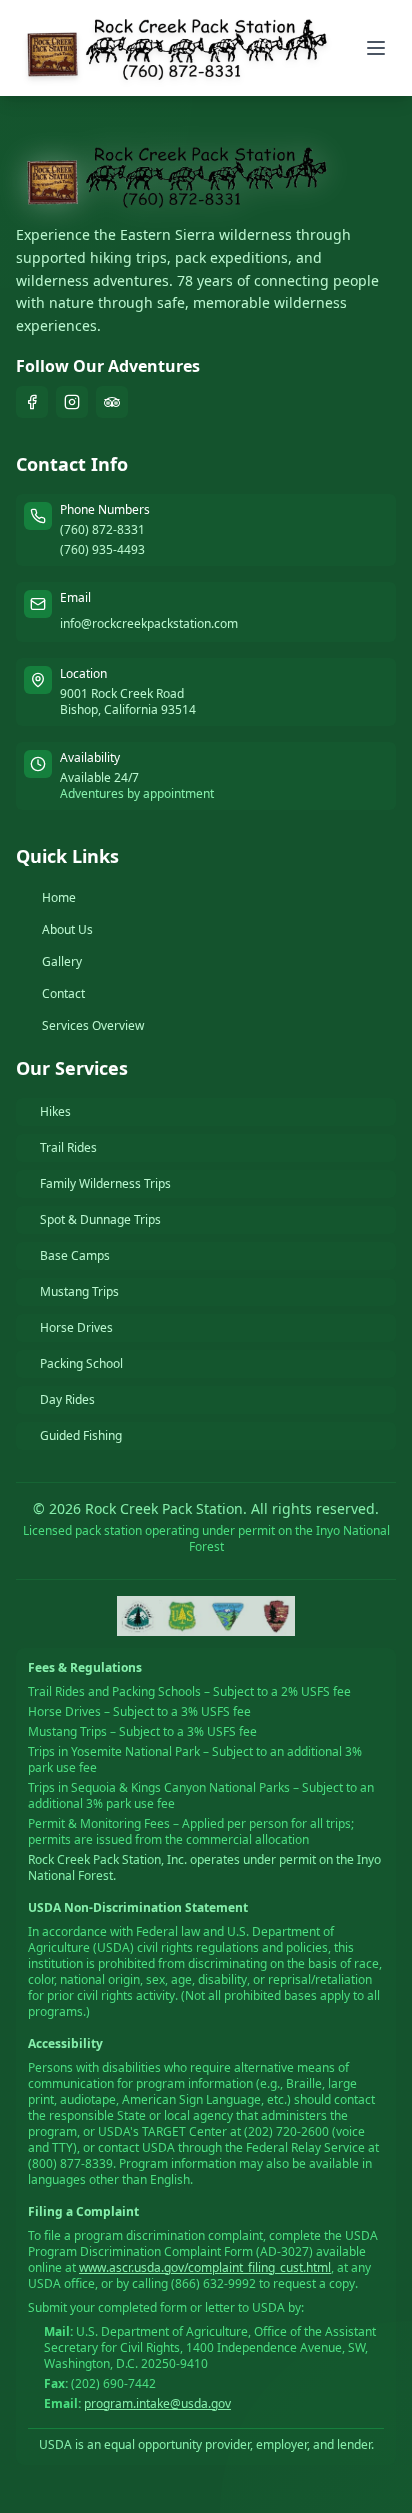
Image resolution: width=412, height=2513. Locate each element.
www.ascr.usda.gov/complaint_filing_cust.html (205, 2267)
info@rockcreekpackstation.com (149, 623)
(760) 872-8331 (102, 530)
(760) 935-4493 (102, 550)
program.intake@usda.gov (157, 2403)
